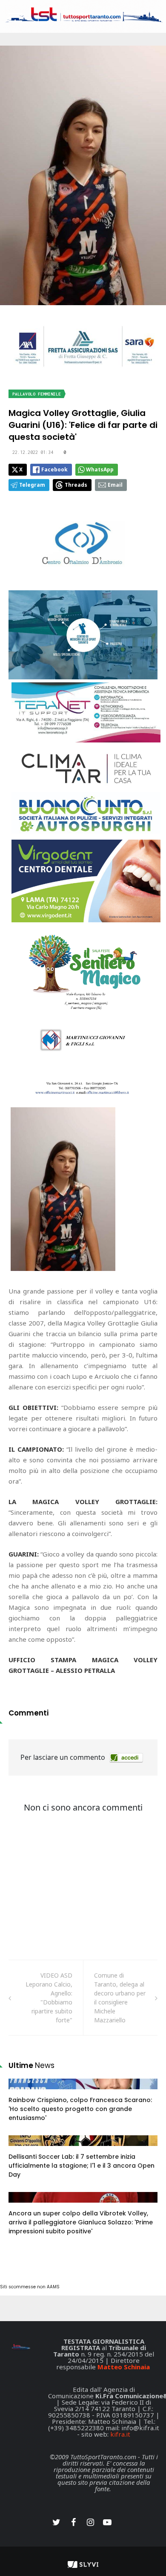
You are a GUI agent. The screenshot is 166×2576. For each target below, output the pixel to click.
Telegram (32, 485)
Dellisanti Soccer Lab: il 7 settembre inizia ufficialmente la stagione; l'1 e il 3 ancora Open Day (82, 2166)
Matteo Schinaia (124, 2367)
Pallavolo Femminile (37, 394)
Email (115, 485)
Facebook (54, 469)
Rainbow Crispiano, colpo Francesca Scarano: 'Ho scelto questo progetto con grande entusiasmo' (80, 2109)
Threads (76, 485)
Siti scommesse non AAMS (30, 2287)
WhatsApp (100, 469)
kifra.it (120, 2434)
